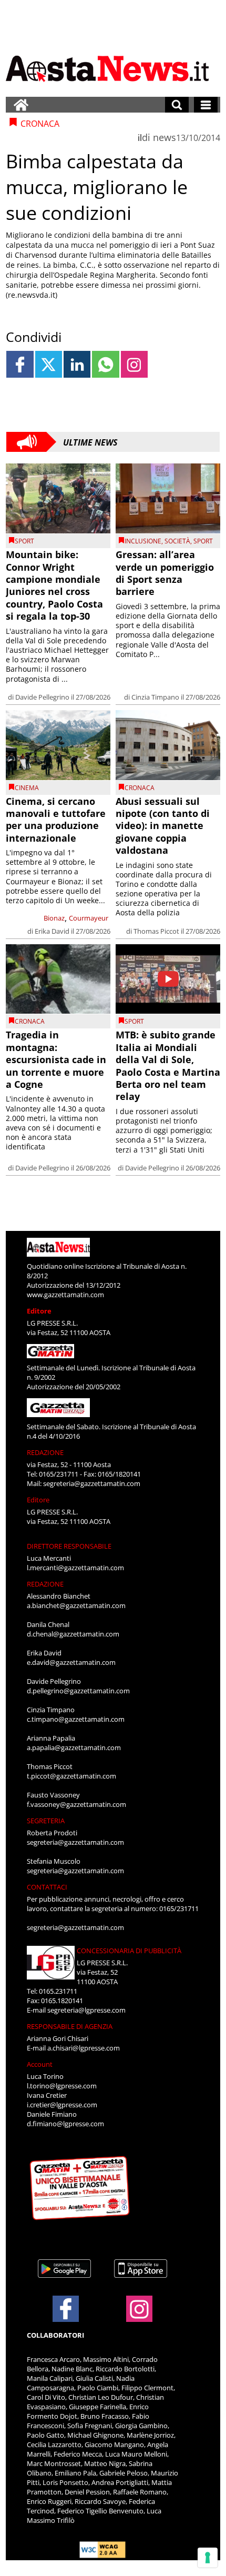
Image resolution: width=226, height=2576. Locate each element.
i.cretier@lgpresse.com (62, 2105)
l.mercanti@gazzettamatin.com (75, 1568)
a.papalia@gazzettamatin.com (74, 1747)
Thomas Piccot (156, 931)
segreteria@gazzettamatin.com (92, 1483)
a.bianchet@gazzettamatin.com (76, 1605)
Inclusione (143, 541)
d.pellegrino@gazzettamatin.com (78, 1691)
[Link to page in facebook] (20, 364)
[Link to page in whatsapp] (105, 364)
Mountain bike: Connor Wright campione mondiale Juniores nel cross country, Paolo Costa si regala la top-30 (54, 585)
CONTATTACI (47, 1887)
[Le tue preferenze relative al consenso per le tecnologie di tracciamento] (208, 2558)
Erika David (52, 931)
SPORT (24, 541)
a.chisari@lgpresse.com (84, 2048)
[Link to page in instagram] (134, 364)
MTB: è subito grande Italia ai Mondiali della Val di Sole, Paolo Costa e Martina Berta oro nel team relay (168, 1065)
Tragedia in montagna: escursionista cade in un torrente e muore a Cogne (56, 1059)
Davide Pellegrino (42, 697)
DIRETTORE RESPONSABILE (69, 1546)
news (165, 137)
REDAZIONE (45, 1452)
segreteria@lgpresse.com (86, 2010)
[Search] (177, 105)
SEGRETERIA (46, 1821)
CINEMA (27, 788)
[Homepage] (21, 105)
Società (177, 541)
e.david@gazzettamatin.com (71, 1662)
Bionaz (54, 918)
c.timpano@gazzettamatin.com (76, 1719)
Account (40, 2064)
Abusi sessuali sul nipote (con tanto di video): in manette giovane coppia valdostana (163, 826)
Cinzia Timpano (155, 697)
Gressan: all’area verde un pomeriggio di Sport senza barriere (165, 573)
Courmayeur (89, 918)
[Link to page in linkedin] (77, 364)
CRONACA (140, 788)
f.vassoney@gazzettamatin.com (76, 1804)
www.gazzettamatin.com (65, 1295)
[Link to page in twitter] (49, 364)
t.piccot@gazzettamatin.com (71, 1776)
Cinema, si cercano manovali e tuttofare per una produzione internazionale (56, 820)
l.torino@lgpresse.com (62, 2086)
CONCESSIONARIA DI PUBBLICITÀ (129, 1951)
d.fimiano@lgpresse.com (65, 2124)
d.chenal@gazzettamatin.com (73, 1634)
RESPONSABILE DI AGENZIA (70, 2026)
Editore (39, 1311)
